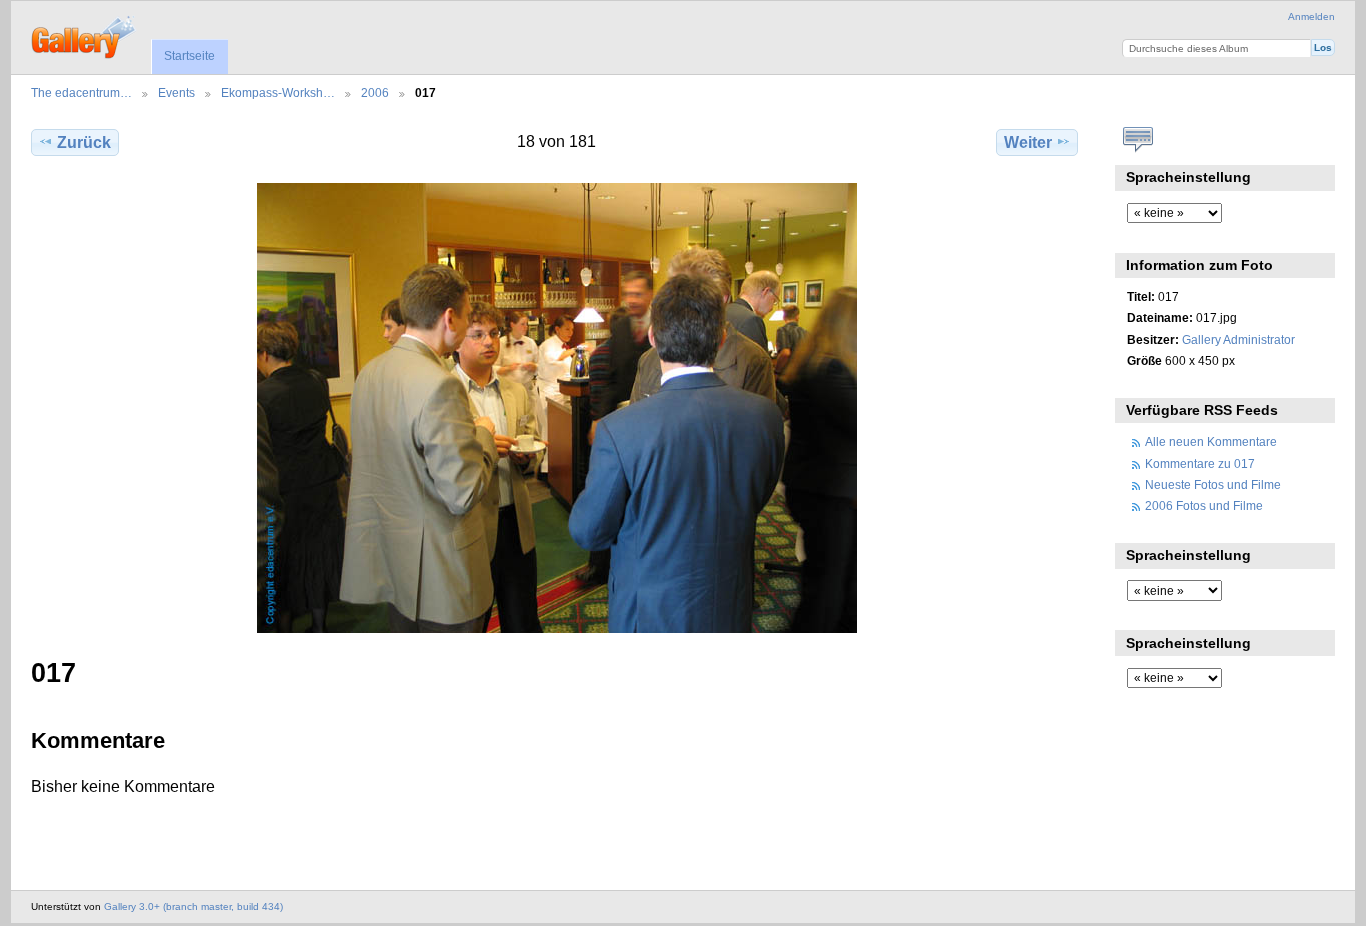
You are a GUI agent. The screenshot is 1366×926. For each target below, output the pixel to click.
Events (176, 92)
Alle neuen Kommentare (1211, 441)
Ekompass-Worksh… (278, 92)
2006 (375, 92)
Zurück (84, 142)
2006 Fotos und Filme (1204, 505)
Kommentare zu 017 (1200, 463)
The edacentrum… (81, 92)
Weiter (1028, 142)
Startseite (189, 56)
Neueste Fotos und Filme (1213, 484)
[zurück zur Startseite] (84, 35)
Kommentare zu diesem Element (1137, 140)
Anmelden (1311, 16)
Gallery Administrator (1238, 339)
